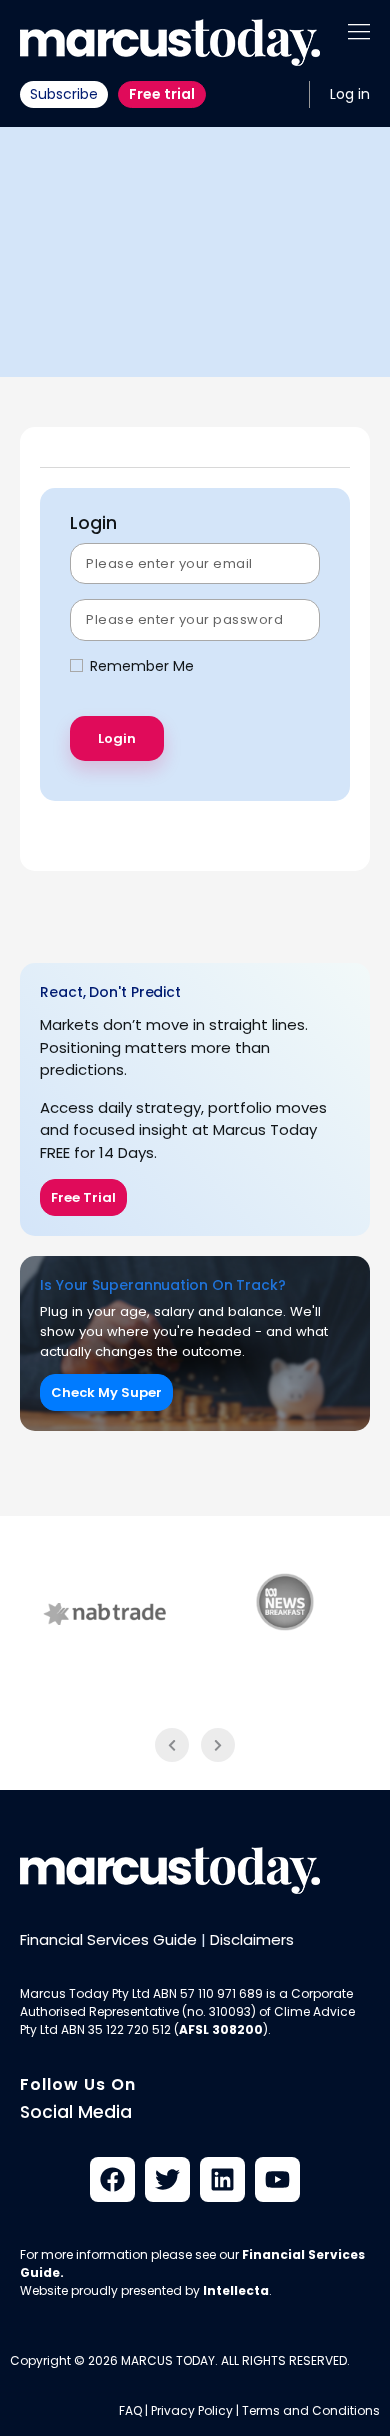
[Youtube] (277, 2179)
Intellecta (236, 2290)
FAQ (130, 2410)
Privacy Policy (192, 2410)
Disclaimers (252, 1939)
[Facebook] (112, 2179)
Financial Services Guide (108, 1939)
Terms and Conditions (311, 2410)
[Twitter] (167, 2179)
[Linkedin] (222, 2179)
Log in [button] (350, 94)
